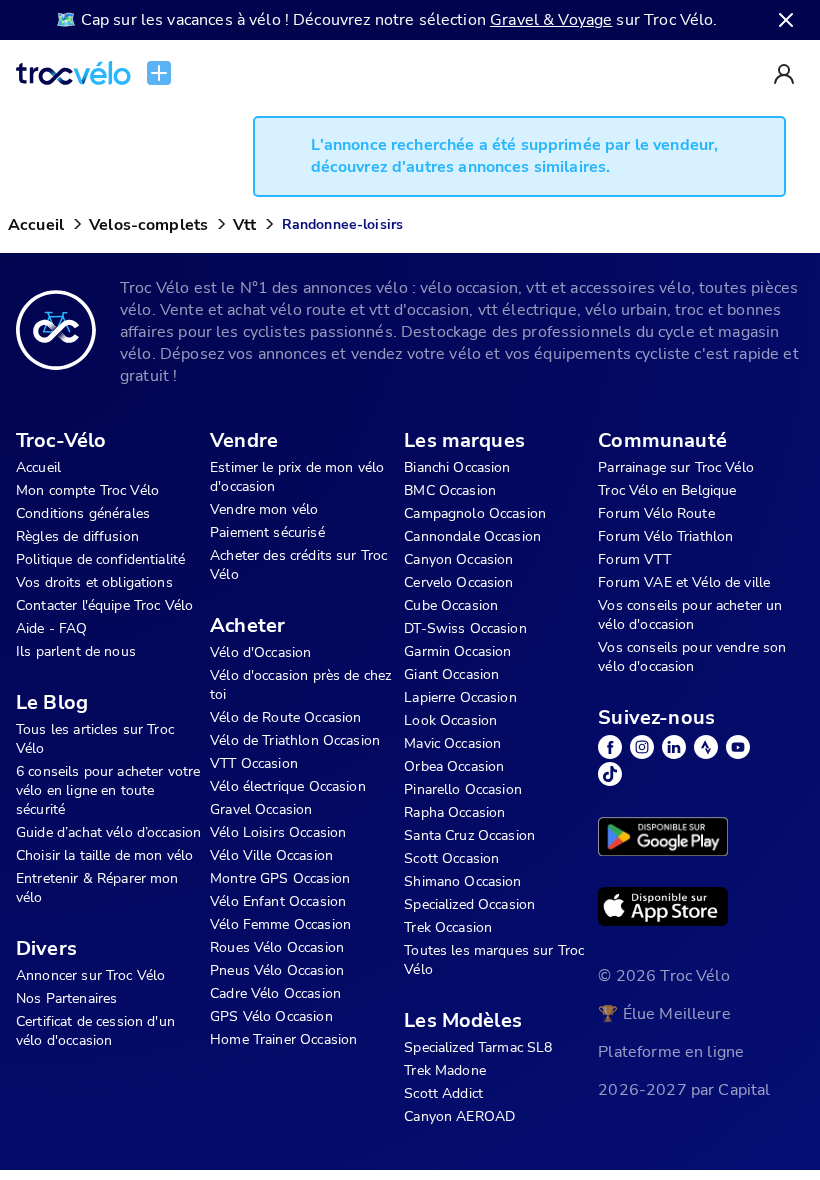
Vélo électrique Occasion (288, 786)
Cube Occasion (451, 605)
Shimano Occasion (462, 881)
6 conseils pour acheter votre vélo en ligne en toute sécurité (108, 790)
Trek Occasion (448, 927)
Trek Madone (445, 1070)
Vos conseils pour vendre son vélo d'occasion (692, 657)
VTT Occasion (254, 763)
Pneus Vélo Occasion (277, 970)
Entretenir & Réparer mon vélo (97, 888)
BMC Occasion (450, 490)
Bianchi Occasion (457, 467)
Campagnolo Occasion (475, 513)
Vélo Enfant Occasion (278, 901)
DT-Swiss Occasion (465, 628)
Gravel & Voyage (551, 20)
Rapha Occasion (454, 812)
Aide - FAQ (52, 628)
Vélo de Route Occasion (285, 717)
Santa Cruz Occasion (469, 835)
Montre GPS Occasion (280, 878)
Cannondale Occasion (472, 536)
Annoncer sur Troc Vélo (90, 975)
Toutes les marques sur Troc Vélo (494, 960)
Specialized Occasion (469, 904)
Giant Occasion (451, 674)
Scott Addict (443, 1093)
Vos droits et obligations (94, 582)
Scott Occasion (451, 858)
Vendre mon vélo (264, 509)
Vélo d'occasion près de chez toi (300, 685)
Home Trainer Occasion (283, 1039)
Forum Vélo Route (656, 513)
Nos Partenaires (66, 998)
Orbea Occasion (454, 766)
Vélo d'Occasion (260, 652)
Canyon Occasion (458, 559)
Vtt (244, 225)
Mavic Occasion (452, 743)
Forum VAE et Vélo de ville (684, 582)
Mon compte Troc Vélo (87, 490)
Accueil (36, 225)
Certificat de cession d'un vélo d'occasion (95, 1031)
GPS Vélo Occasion (271, 1016)
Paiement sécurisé (267, 532)
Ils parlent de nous (76, 651)
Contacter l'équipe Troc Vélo (104, 605)
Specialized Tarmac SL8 (478, 1047)
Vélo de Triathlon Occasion (295, 740)
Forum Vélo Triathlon (665, 536)
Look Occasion (450, 720)
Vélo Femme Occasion (280, 924)
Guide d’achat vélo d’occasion (108, 832)
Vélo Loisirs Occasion (278, 832)
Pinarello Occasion (463, 789)
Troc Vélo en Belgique (667, 490)
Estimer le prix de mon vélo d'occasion (297, 477)
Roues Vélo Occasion (277, 947)
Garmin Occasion (457, 651)
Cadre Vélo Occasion (275, 993)
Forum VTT (634, 559)
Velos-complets (148, 225)
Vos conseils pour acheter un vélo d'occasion (690, 615)
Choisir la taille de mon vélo (104, 855)
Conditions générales (83, 513)
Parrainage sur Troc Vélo (676, 467)
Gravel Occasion (261, 809)
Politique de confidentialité (100, 559)
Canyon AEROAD (459, 1116)
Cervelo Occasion (458, 582)
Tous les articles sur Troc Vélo (95, 739)
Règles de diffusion (77, 536)
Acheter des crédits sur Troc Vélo (298, 565)
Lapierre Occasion (460, 697)
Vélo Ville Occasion (271, 855)
